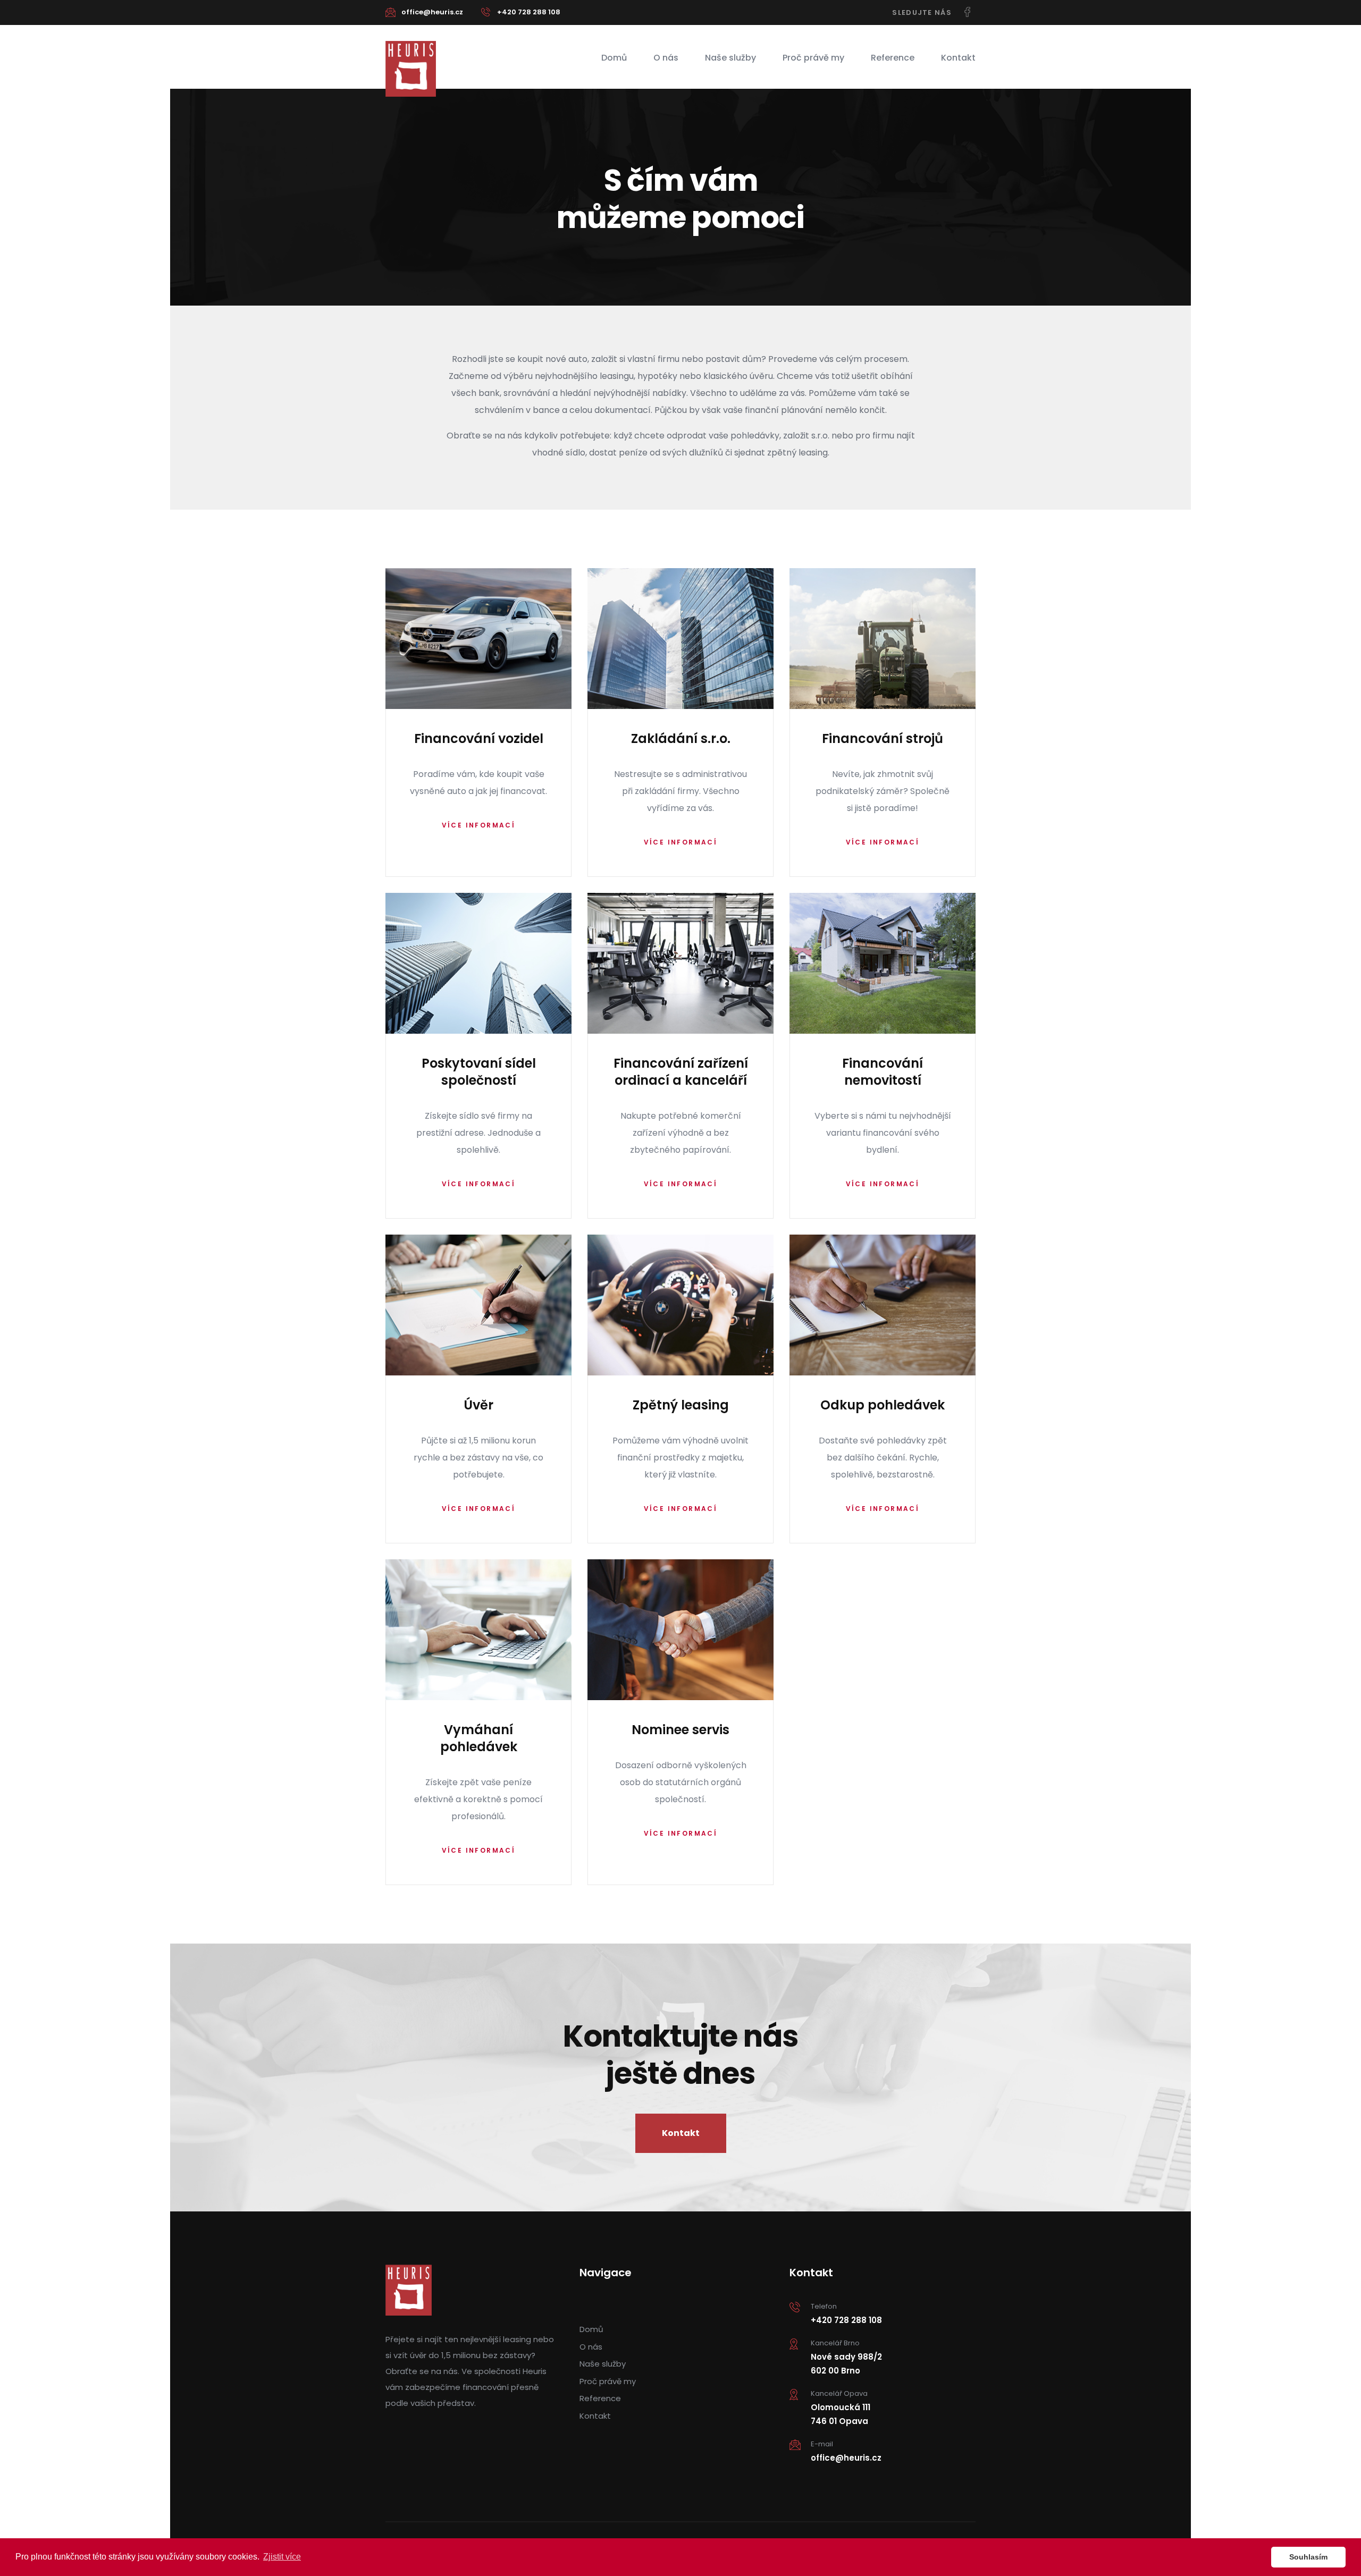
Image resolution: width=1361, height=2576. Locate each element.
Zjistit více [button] (282, 2557)
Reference (893, 58)
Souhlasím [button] (1308, 2557)
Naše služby (730, 58)
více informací (479, 825)
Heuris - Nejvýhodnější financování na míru (411, 69)
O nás (666, 58)
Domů (614, 58)
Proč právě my (813, 58)
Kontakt (958, 58)
